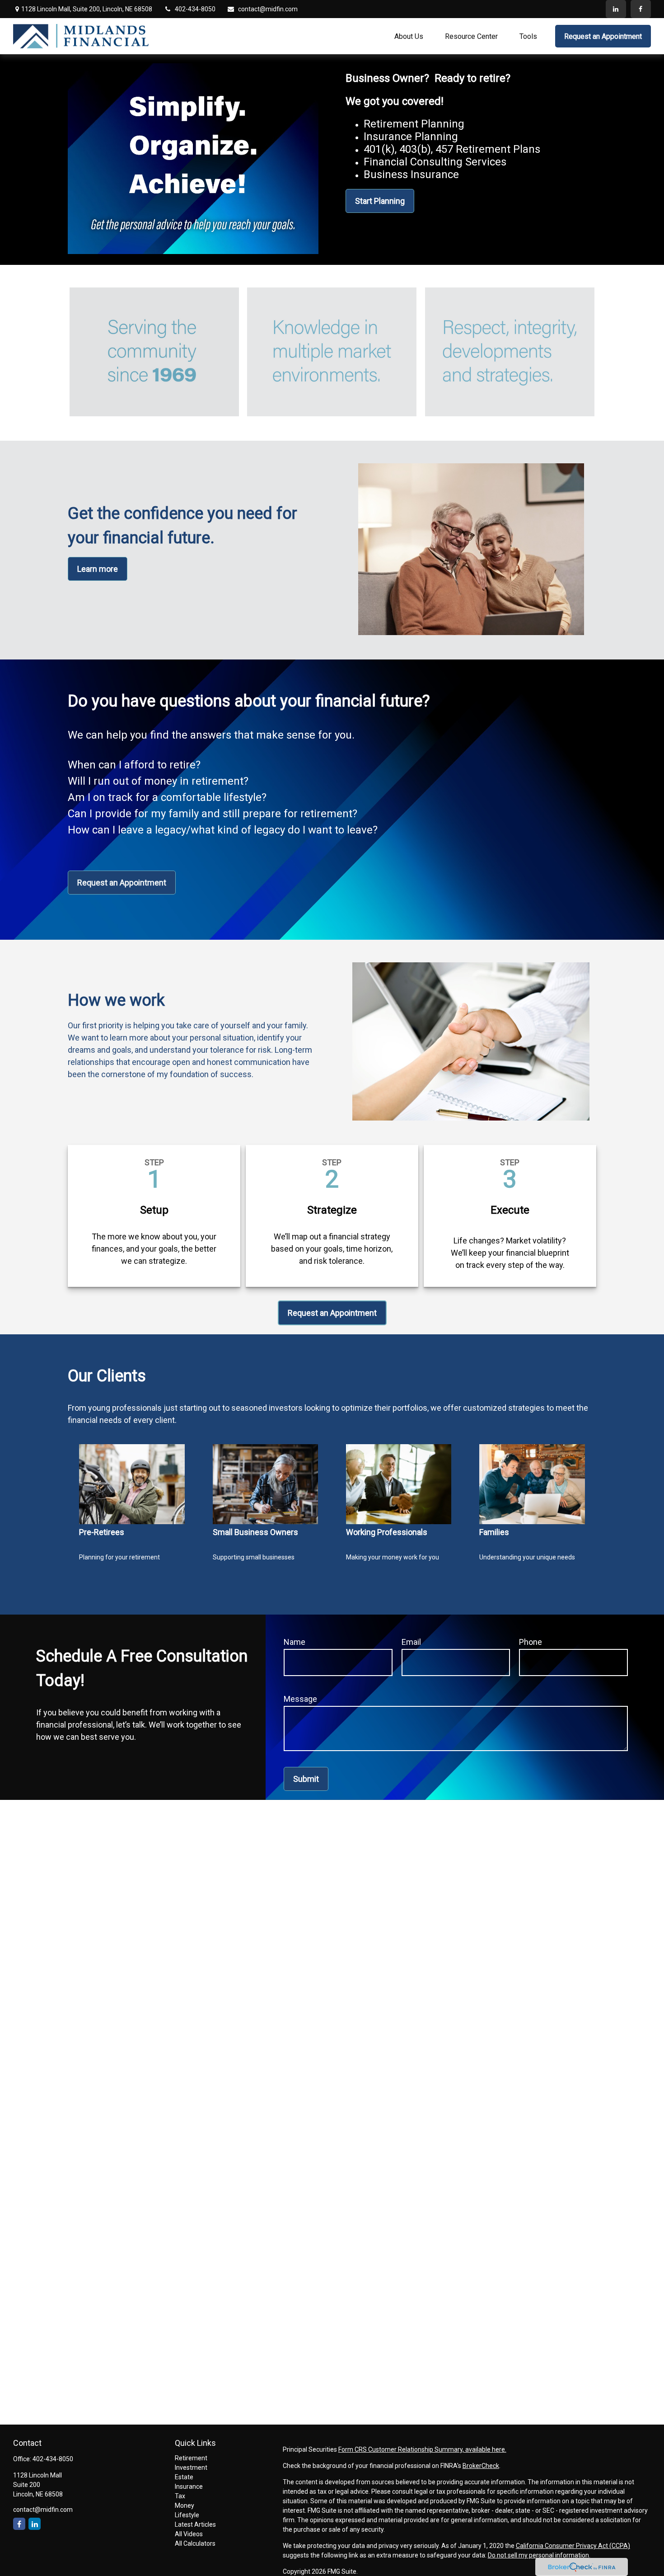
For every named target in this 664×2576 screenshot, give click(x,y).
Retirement (191, 2458)
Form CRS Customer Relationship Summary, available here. (422, 2449)
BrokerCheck (481, 2466)
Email (411, 1642)
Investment (191, 2468)
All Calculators (195, 2543)
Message (300, 1699)
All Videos (189, 2534)
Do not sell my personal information (538, 2555)
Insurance (189, 2487)
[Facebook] (641, 9)
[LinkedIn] (616, 9)
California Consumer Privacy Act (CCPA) (573, 2546)
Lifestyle (187, 2515)
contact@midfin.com (268, 9)
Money (185, 2505)
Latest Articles (195, 2524)
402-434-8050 (195, 9)
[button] (409, 36)
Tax (180, 2496)
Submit (306, 1779)
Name (295, 1642)
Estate (184, 2477)
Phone (531, 1642)
